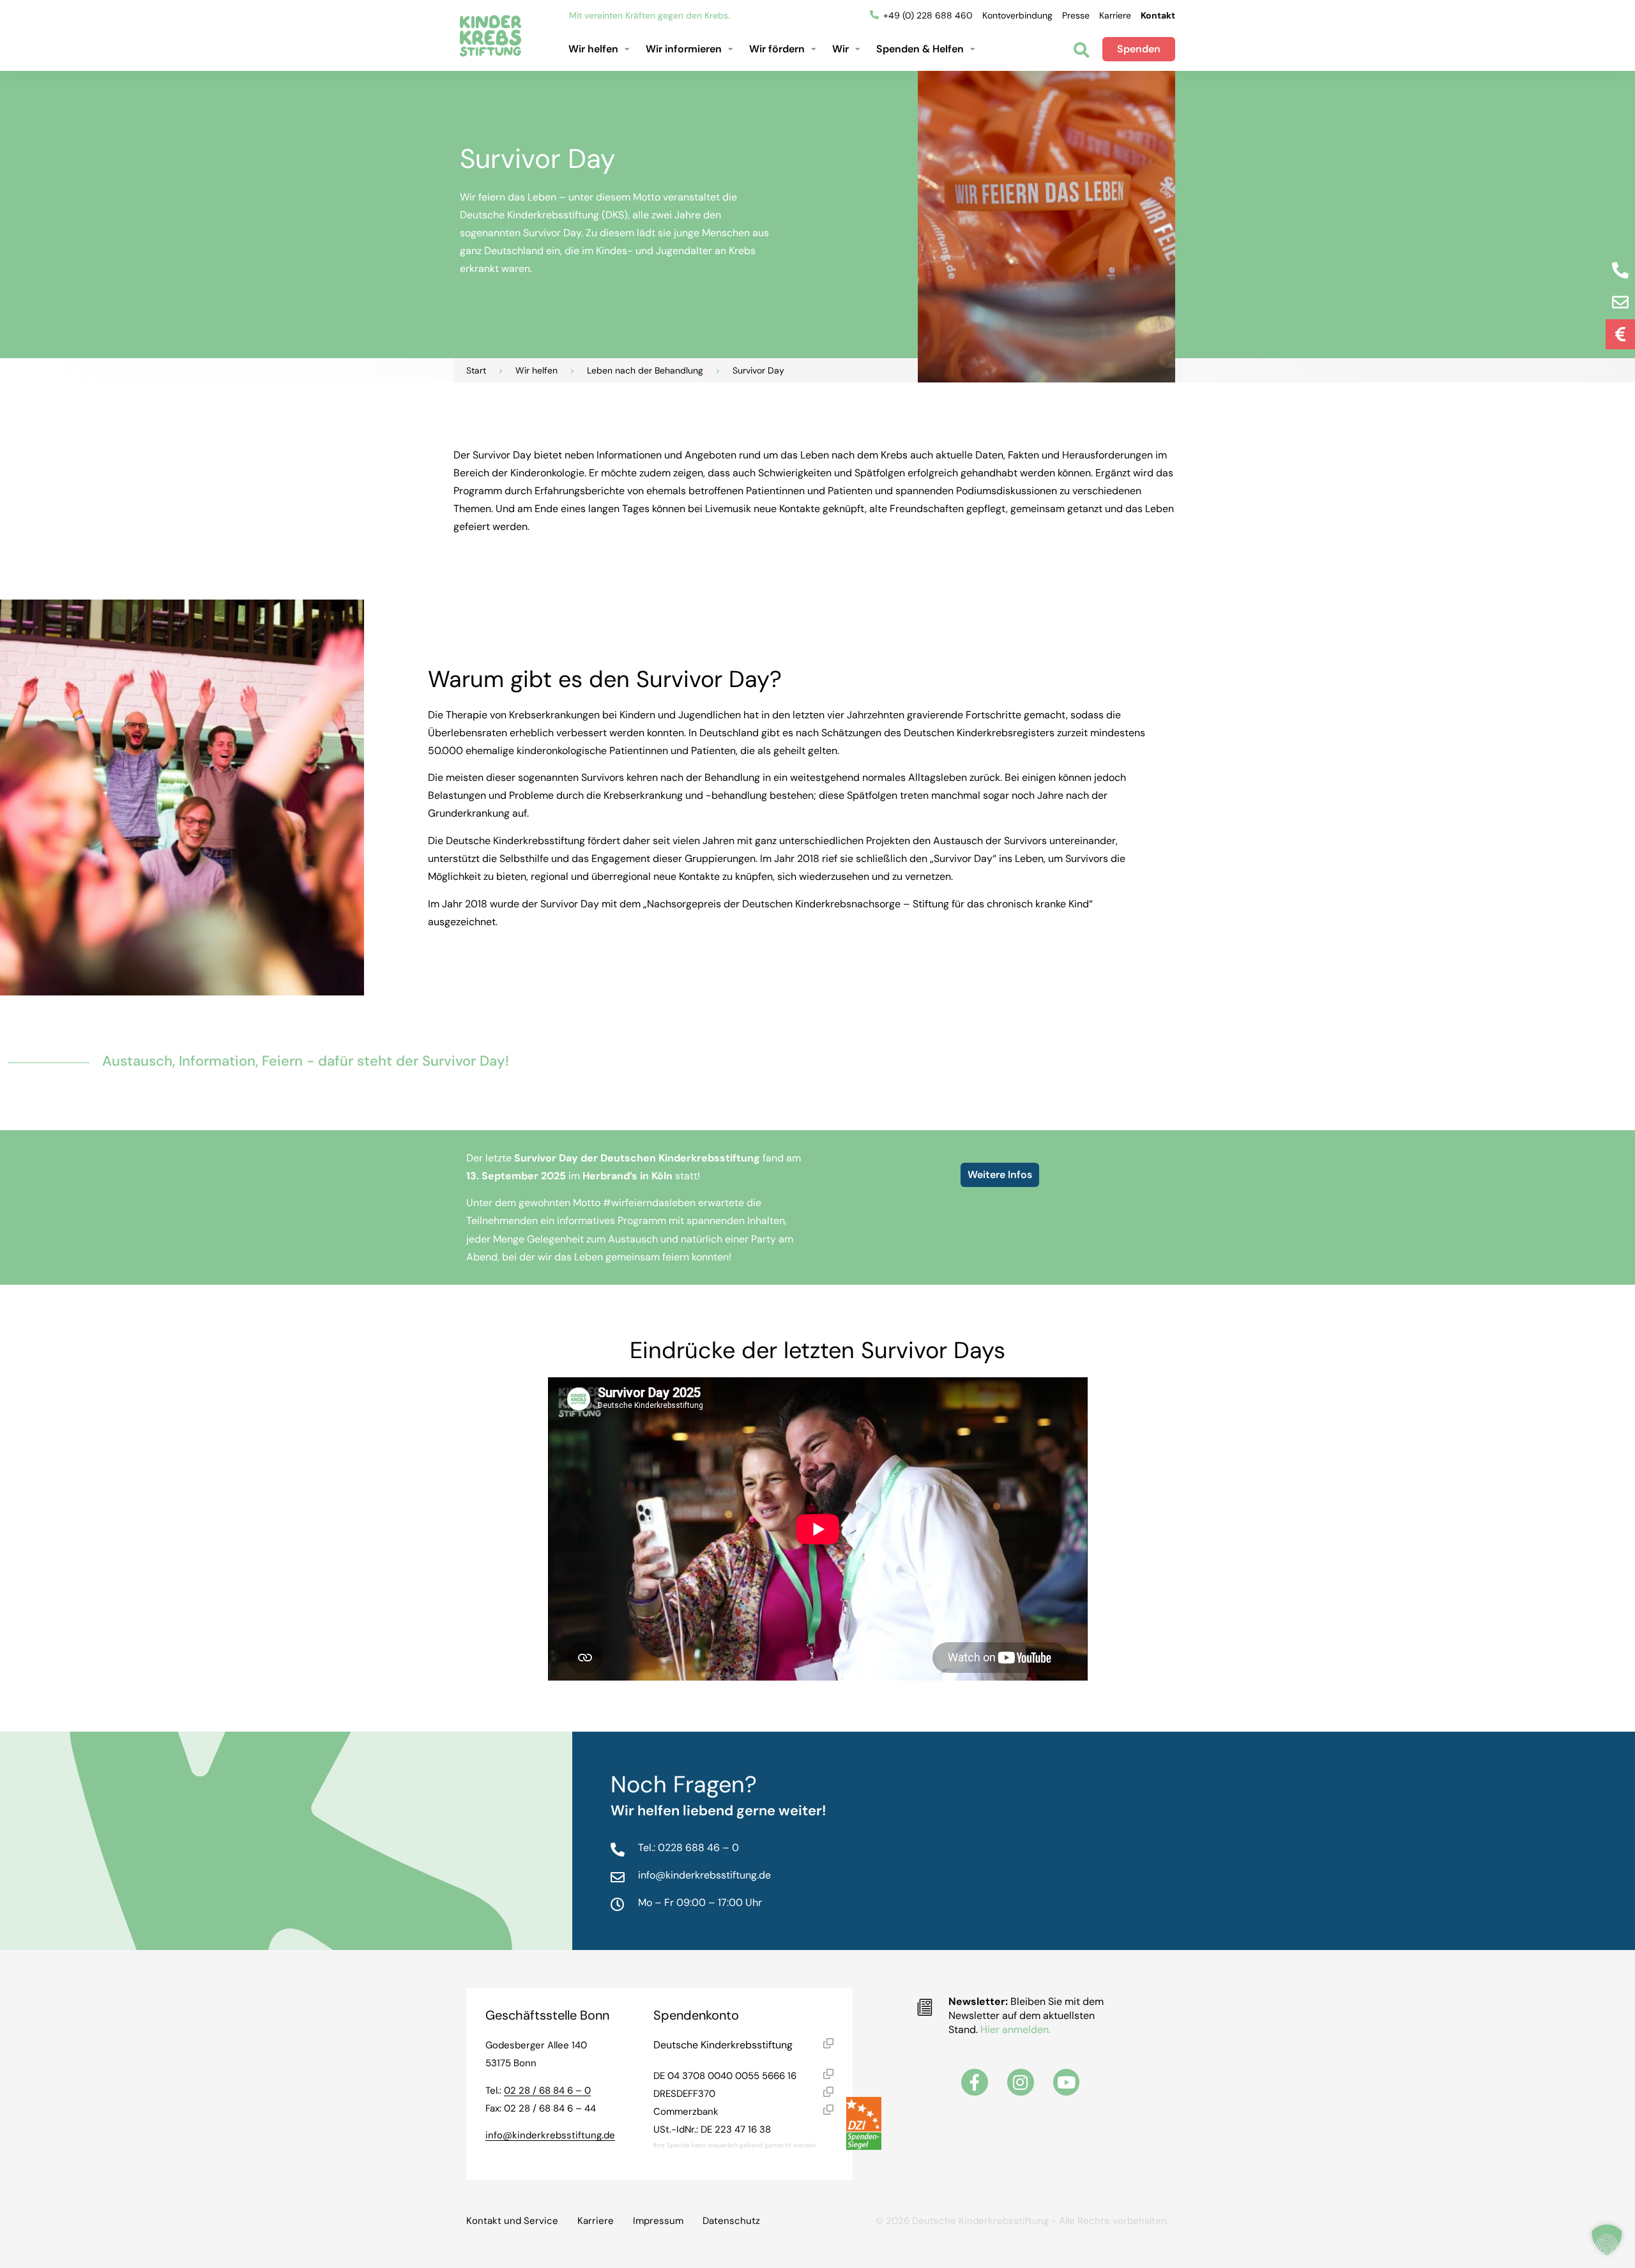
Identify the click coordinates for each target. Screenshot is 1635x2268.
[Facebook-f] (975, 2082)
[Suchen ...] (1082, 51)
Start (476, 370)
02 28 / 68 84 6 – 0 (547, 2090)
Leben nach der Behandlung (645, 370)
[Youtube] (1067, 2082)
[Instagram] (1021, 2082)
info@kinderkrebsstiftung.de (550, 2135)
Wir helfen (536, 370)
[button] (601, 49)
